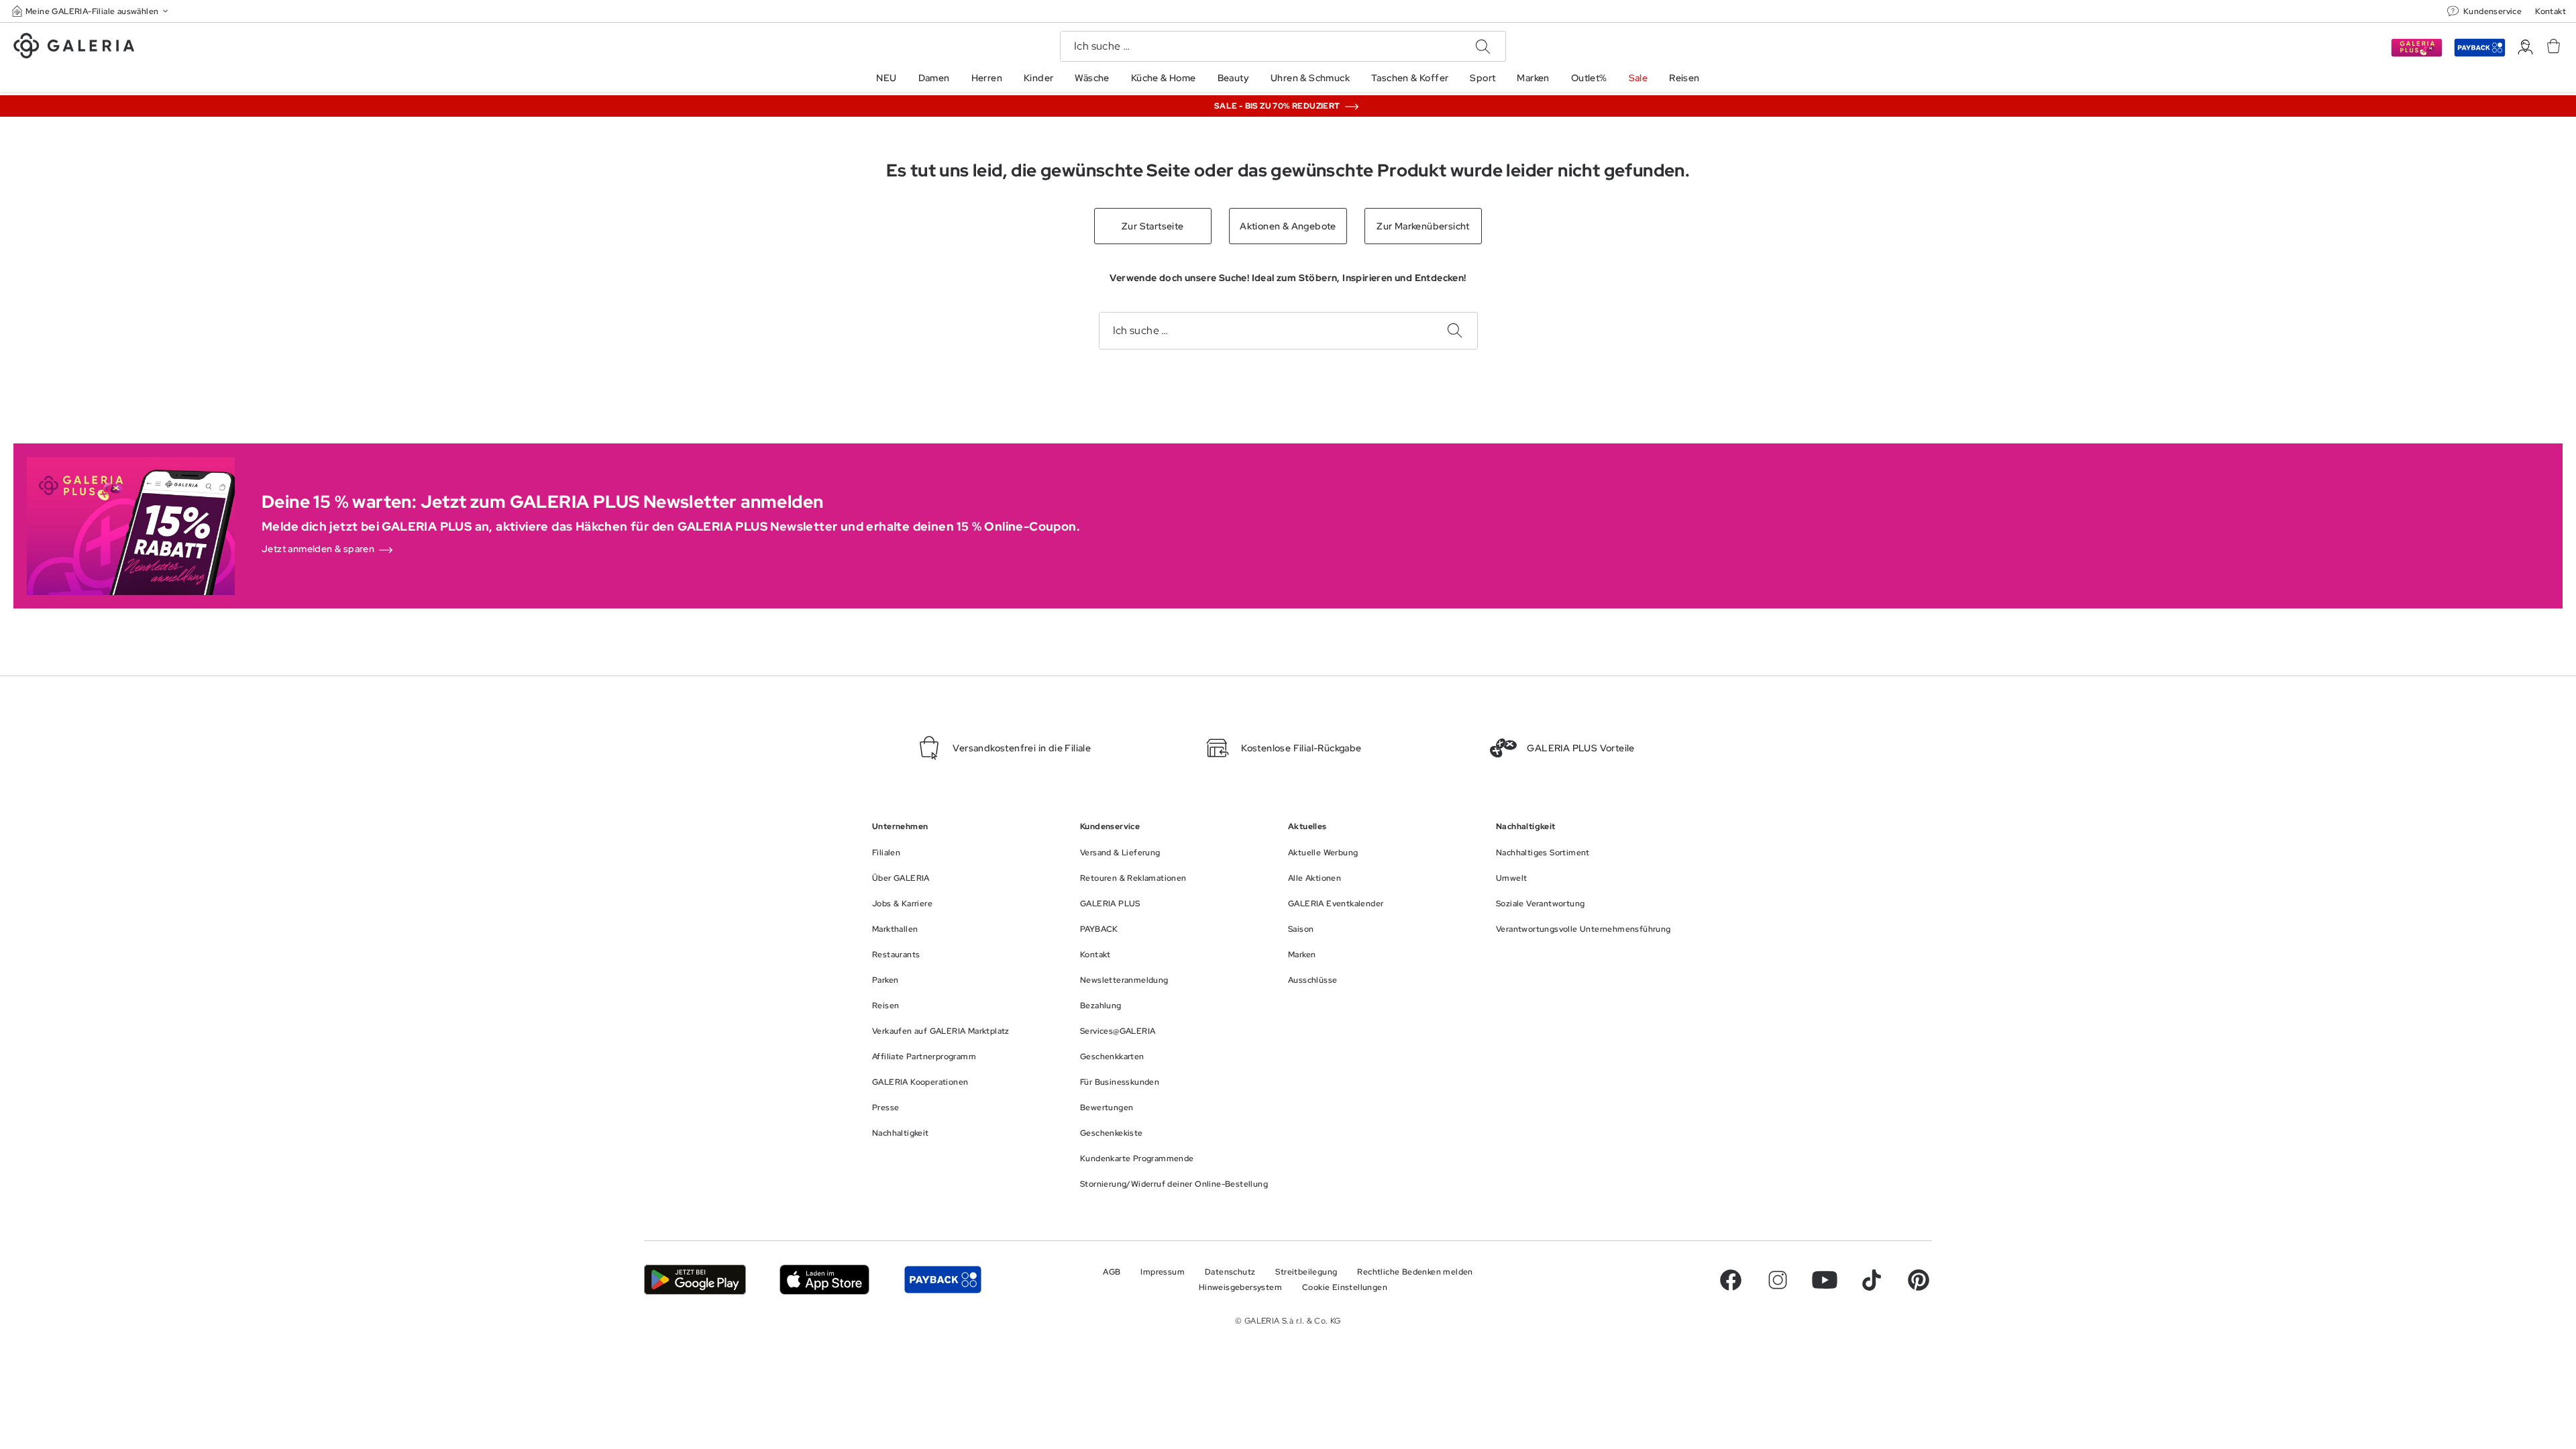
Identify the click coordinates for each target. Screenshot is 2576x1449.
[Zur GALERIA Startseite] (74, 48)
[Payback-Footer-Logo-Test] (943, 1280)
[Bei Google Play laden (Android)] (695, 1280)
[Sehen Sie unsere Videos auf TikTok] (1872, 1280)
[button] (91, 11)
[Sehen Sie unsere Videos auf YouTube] (1825, 1280)
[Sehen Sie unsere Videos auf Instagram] (1778, 1280)
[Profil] (2525, 47)
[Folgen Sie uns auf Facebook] (1731, 1280)
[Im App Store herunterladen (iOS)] (825, 1280)
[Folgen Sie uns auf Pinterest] (1919, 1280)
